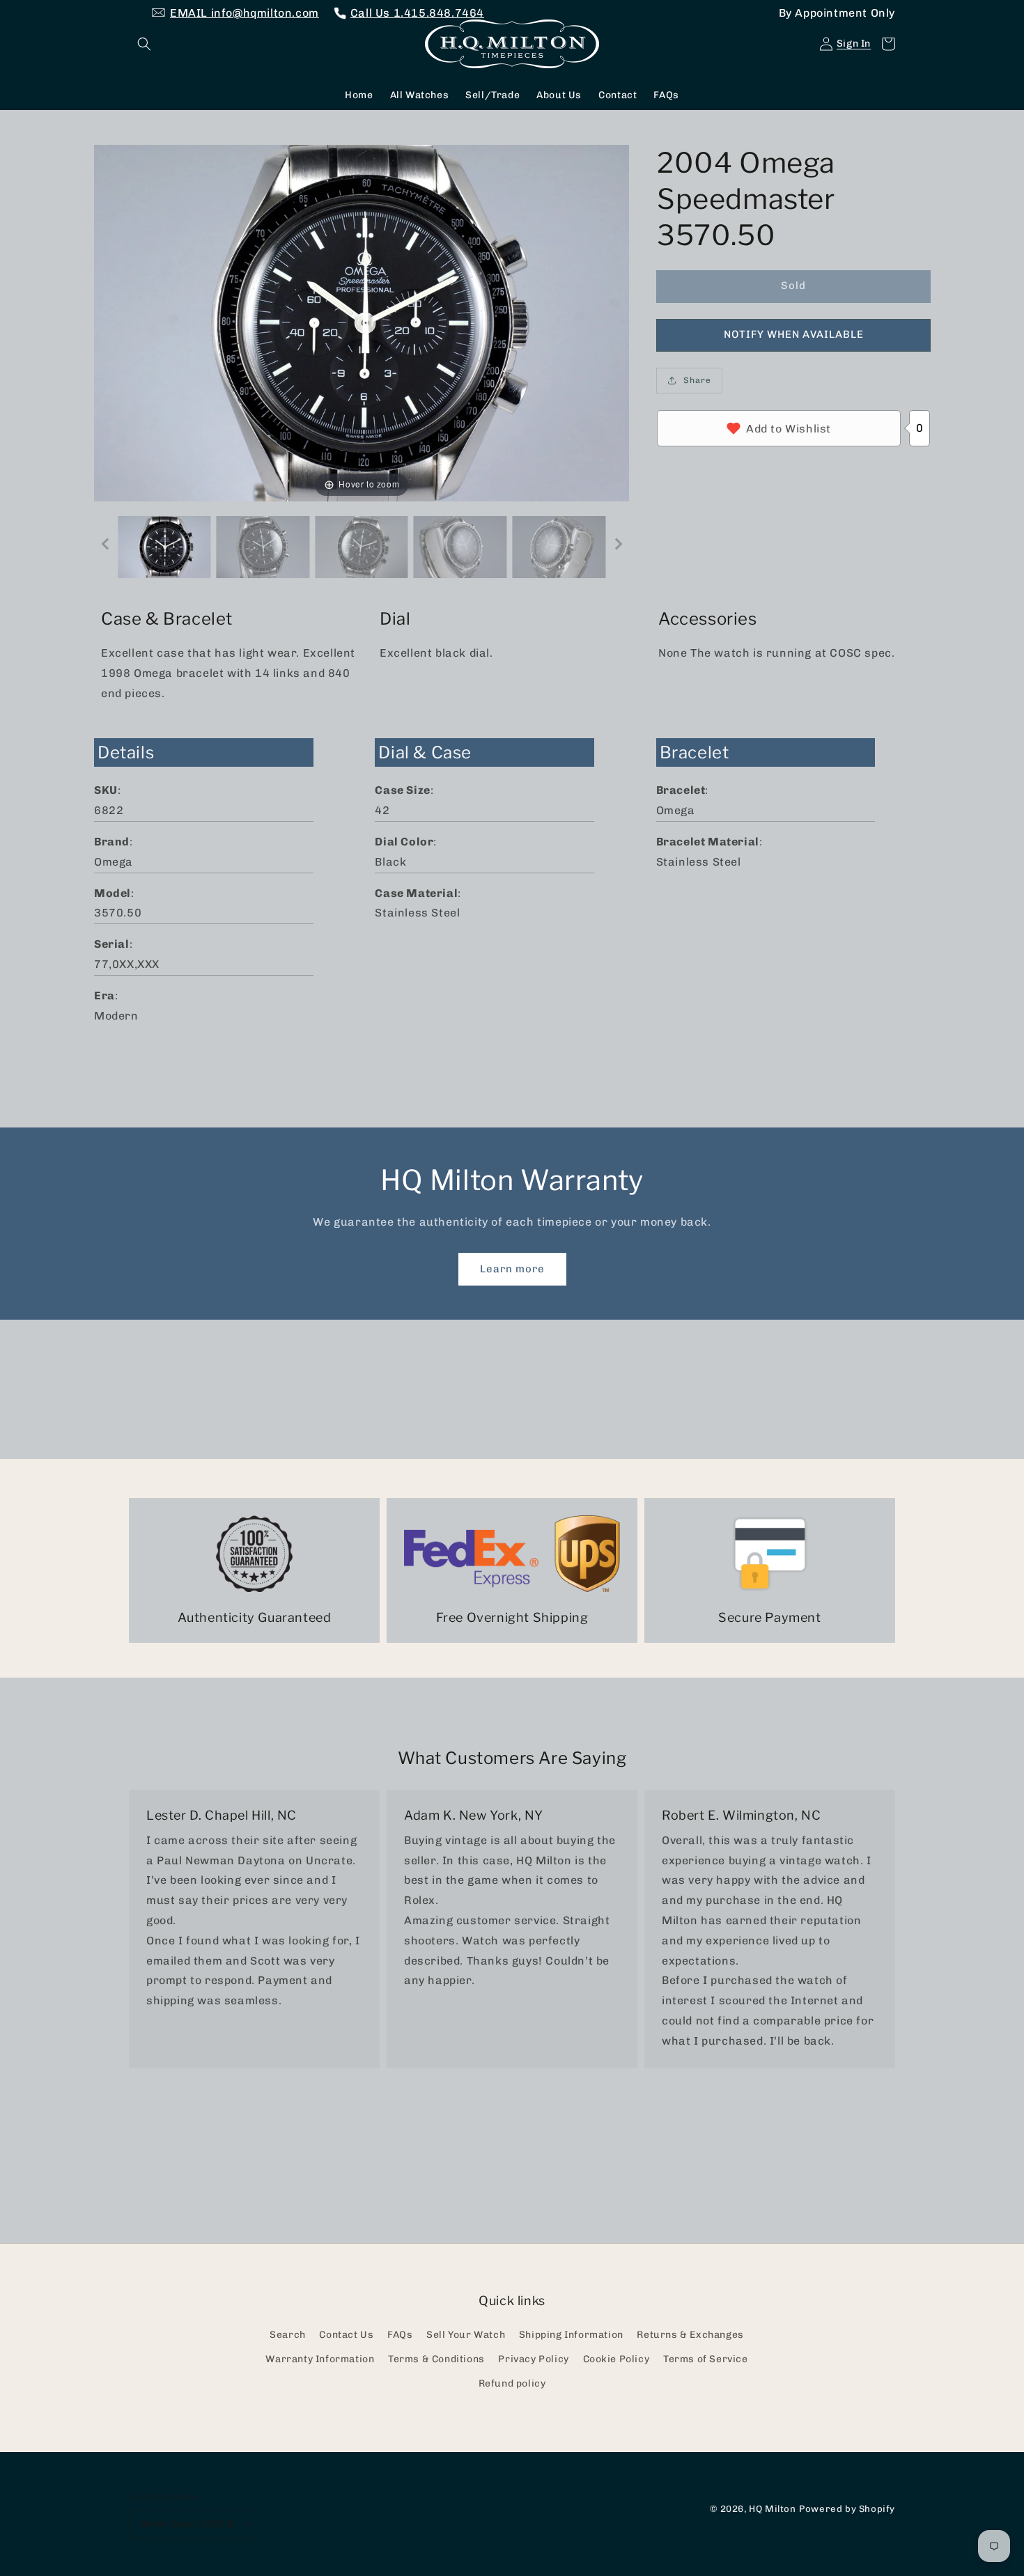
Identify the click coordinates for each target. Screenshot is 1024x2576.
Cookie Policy (616, 2359)
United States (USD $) (187, 2524)
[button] (144, 44)
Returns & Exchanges (690, 2335)
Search (288, 2335)
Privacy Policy (533, 2359)
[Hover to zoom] (362, 322)
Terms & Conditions (436, 2359)
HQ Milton (772, 2508)
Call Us (417, 13)
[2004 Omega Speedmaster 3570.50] (164, 547)
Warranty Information (320, 2359)
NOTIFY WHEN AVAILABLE (794, 334)
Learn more (512, 1269)
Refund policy (512, 2383)
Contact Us (346, 2335)
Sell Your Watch (466, 2335)
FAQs (400, 2335)
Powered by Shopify (847, 2508)
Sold (793, 286)
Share (697, 380)
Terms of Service (706, 2359)
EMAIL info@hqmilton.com (245, 13)
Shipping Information (571, 2335)
